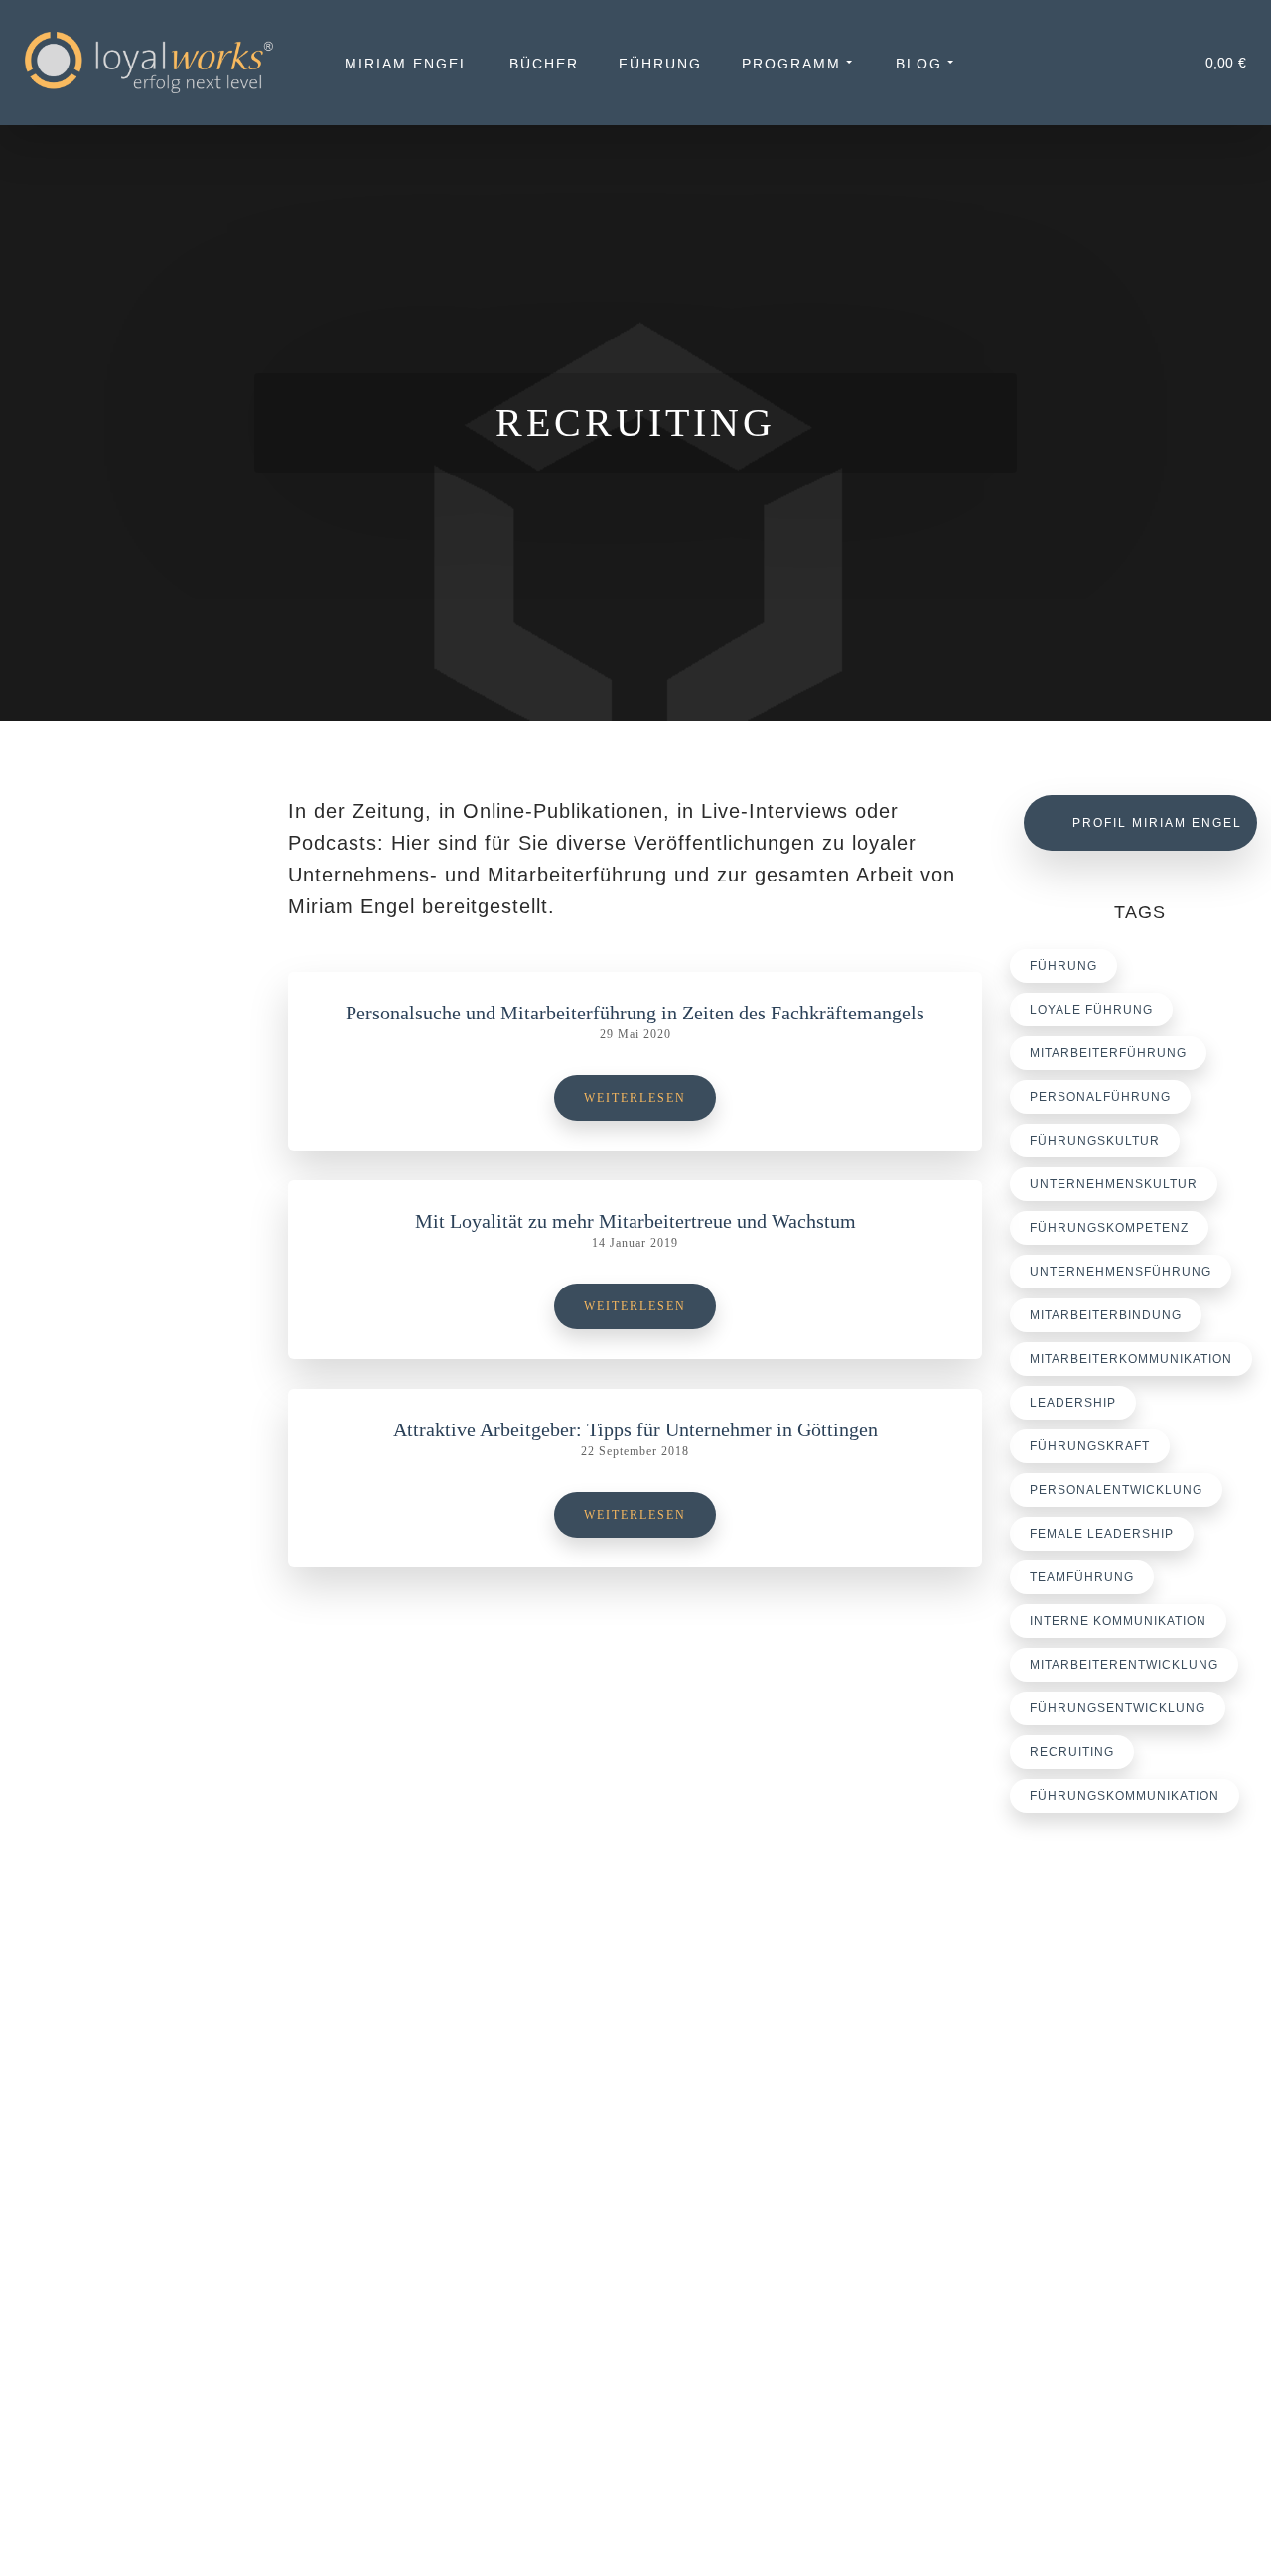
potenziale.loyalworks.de (1125, 2250)
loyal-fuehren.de (1099, 2227)
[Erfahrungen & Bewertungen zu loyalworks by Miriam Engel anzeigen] (142, 2284)
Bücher (544, 64)
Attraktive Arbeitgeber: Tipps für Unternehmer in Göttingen (635, 1429)
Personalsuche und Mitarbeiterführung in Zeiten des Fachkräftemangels (635, 1013)
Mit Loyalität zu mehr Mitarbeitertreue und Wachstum (635, 1221)
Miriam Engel (407, 64)
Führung (660, 64)
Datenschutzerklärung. (493, 2530)
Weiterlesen (635, 1098)
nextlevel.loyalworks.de (1120, 2274)
